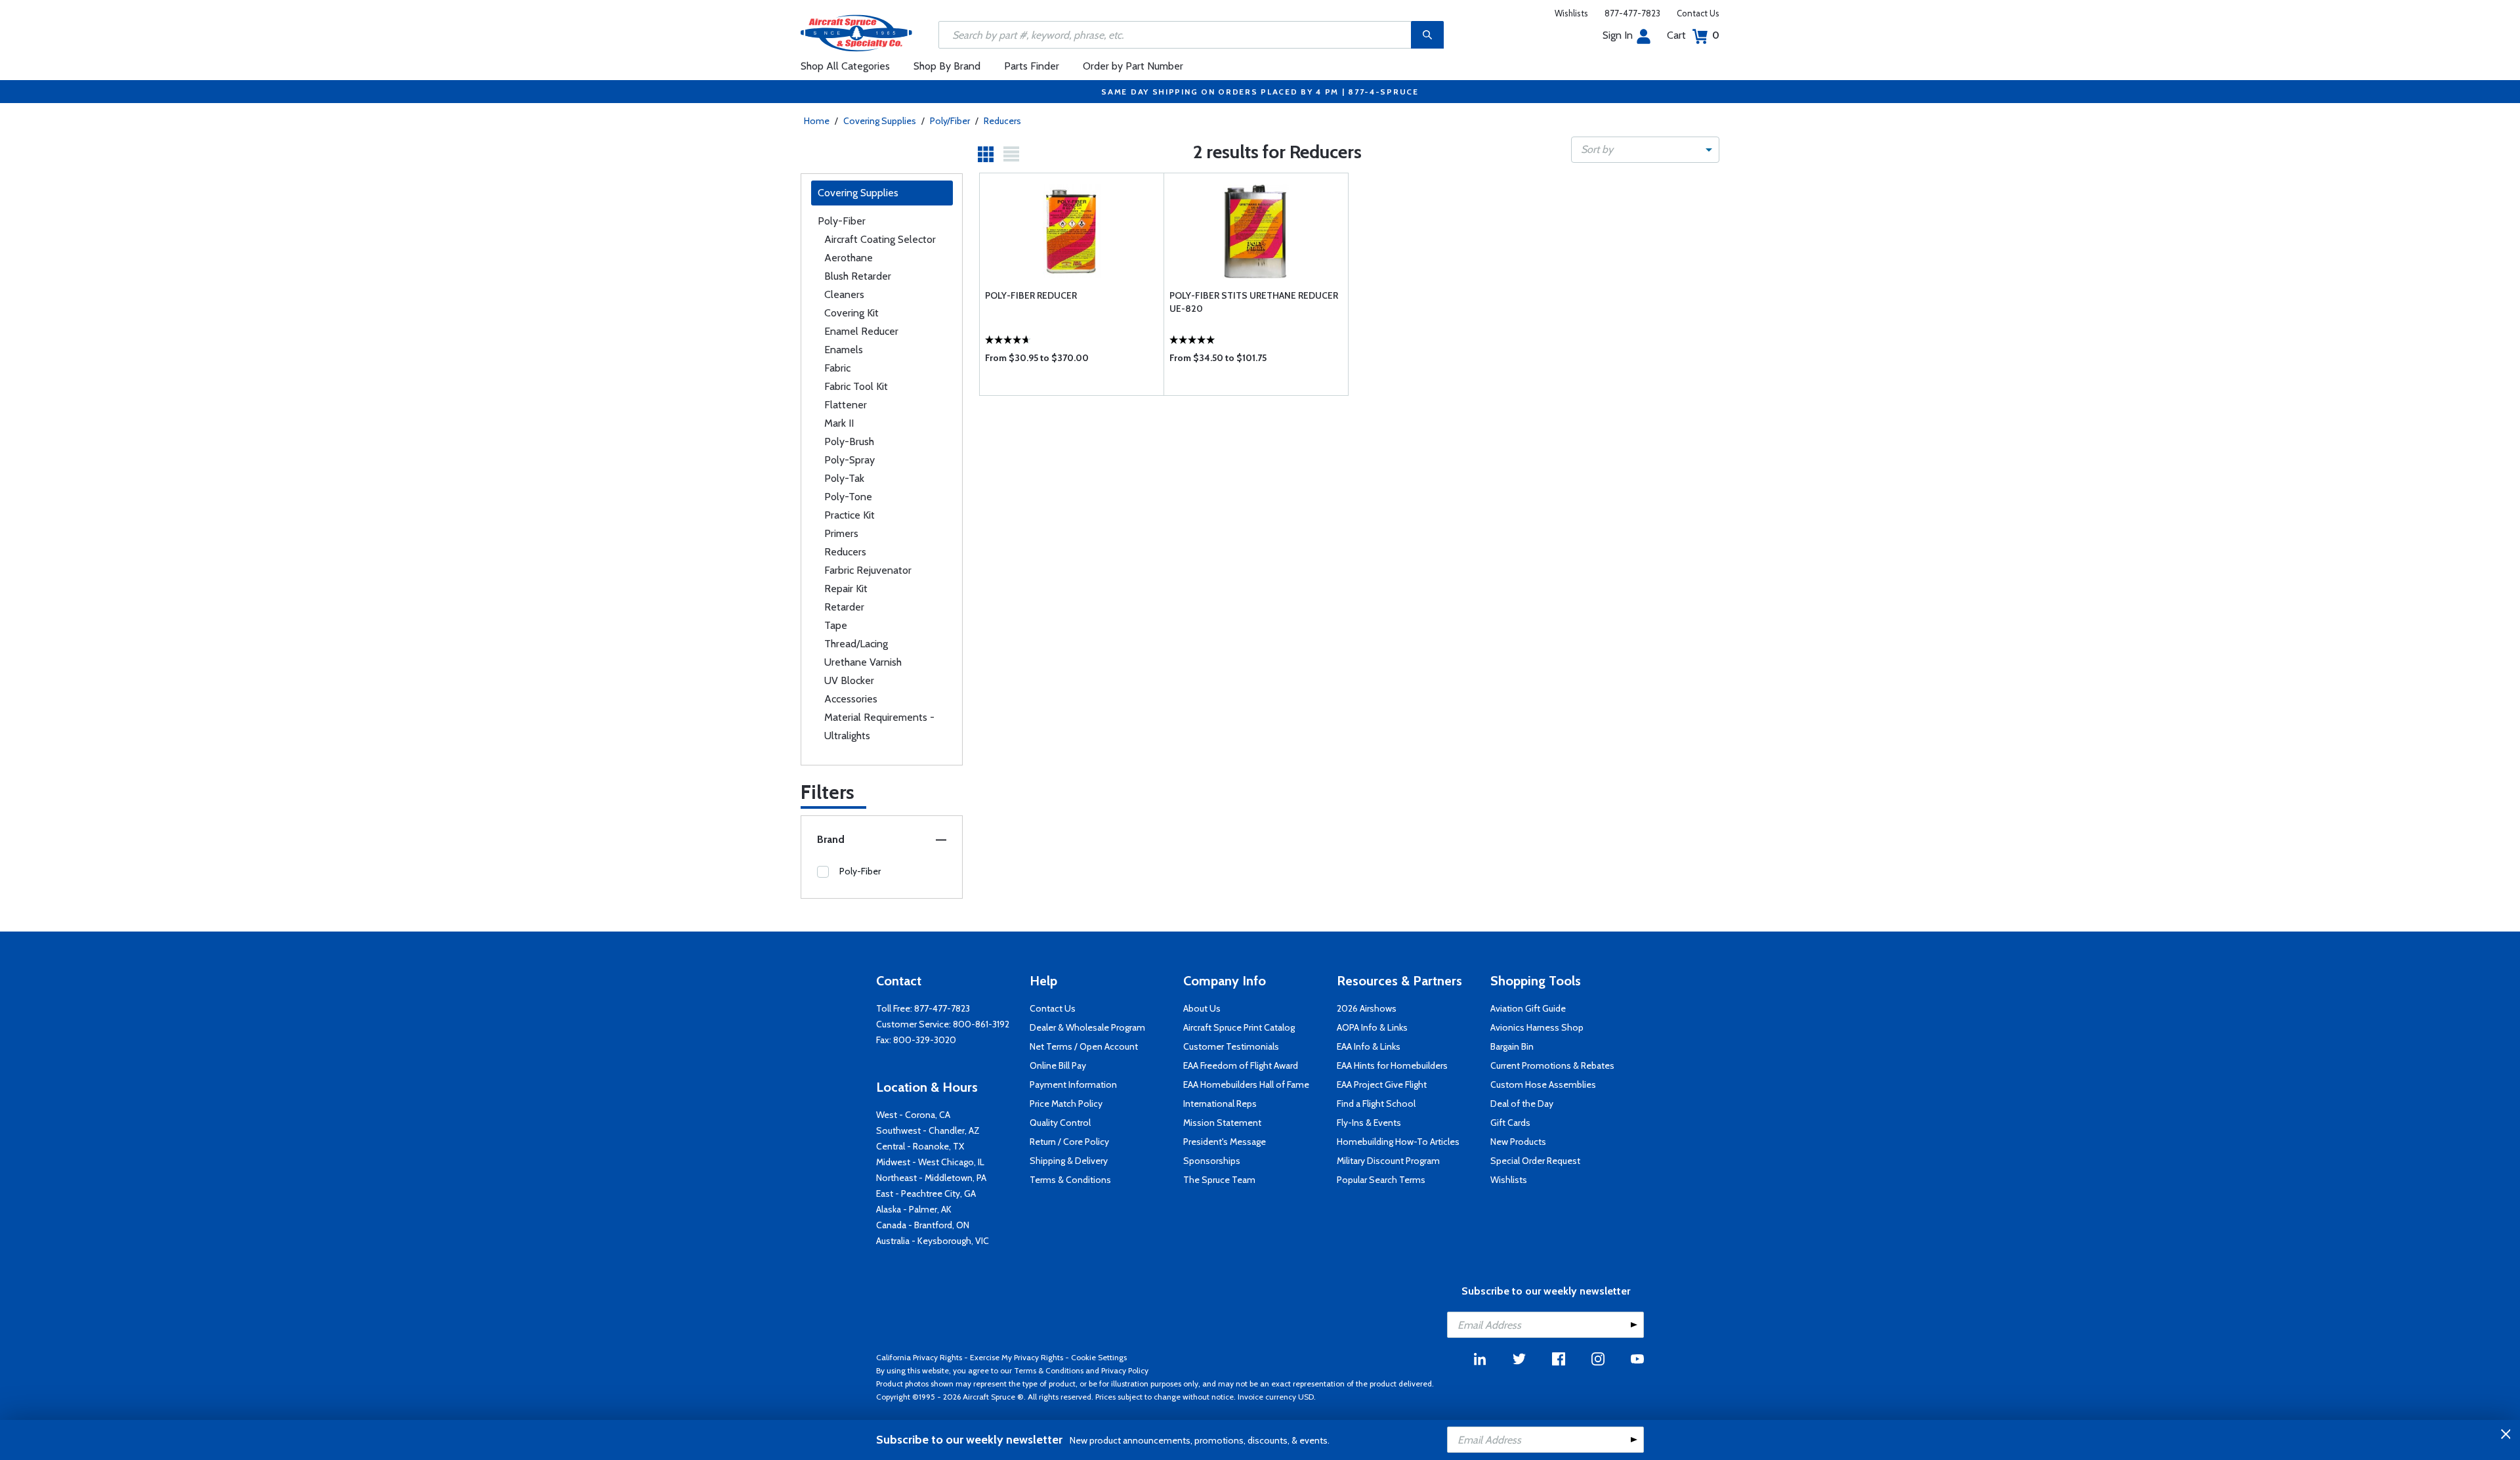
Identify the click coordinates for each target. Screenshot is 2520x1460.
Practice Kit (850, 515)
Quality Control (1060, 1123)
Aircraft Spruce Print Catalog (1239, 1027)
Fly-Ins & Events (1369, 1123)
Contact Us (1698, 13)
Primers (841, 533)
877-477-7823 (1632, 13)
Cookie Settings (1099, 1357)
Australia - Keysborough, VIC (933, 1241)
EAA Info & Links (1369, 1046)
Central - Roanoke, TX (920, 1146)
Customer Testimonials (1231, 1046)
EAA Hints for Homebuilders (1392, 1065)
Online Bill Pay (1058, 1065)
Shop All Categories (845, 66)
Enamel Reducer (861, 331)
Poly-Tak (844, 478)
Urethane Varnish (863, 662)
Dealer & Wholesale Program (1087, 1027)
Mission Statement (1222, 1123)
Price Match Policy (1066, 1104)
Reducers (1002, 121)
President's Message (1225, 1142)
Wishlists (1571, 13)
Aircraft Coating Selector (880, 239)
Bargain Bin (1512, 1046)
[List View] (1011, 154)
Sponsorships (1212, 1161)
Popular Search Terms (1381, 1180)
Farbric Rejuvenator (868, 570)
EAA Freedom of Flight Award (1241, 1065)
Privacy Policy (1125, 1370)
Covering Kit (851, 313)
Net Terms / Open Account (1084, 1046)
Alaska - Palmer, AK (914, 1209)
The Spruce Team (1219, 1180)
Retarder (844, 607)
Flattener (846, 405)
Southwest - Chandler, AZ (928, 1130)
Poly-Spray (850, 460)
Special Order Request (1535, 1161)
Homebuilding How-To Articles (1398, 1142)
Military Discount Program (1388, 1161)
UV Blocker (849, 680)
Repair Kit (846, 589)
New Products (1518, 1142)
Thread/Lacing (856, 644)
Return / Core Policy (1069, 1142)
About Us (1202, 1008)
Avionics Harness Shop (1537, 1027)
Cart (1693, 35)
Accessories (851, 699)
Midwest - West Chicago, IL (930, 1162)
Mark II (839, 423)
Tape (836, 625)
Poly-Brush (849, 441)
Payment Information (1073, 1084)
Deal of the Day (1522, 1104)
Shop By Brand (947, 66)
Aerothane (849, 258)
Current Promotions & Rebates (1552, 1065)
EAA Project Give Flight (1382, 1084)
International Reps (1220, 1104)
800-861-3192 (981, 1024)
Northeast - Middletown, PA (931, 1178)
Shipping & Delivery (1069, 1161)
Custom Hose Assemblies (1543, 1084)
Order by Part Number (1133, 66)
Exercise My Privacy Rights (1017, 1357)
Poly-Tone (848, 497)
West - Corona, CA (913, 1115)
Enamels (844, 350)
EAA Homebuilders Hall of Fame (1246, 1084)
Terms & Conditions (1070, 1180)
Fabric (837, 368)
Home (817, 121)
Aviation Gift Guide (1528, 1008)
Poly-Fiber (842, 221)
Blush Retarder (858, 276)
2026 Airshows (1367, 1008)
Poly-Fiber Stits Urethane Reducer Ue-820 (1254, 302)
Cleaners (844, 294)
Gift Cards (1510, 1123)
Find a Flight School (1376, 1104)
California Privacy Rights (919, 1357)
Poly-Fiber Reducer (1031, 295)
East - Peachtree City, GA (926, 1193)
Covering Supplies (880, 121)
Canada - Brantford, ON (923, 1225)
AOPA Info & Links (1372, 1027)
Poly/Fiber (950, 121)
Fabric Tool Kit (856, 386)
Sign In (1618, 35)
